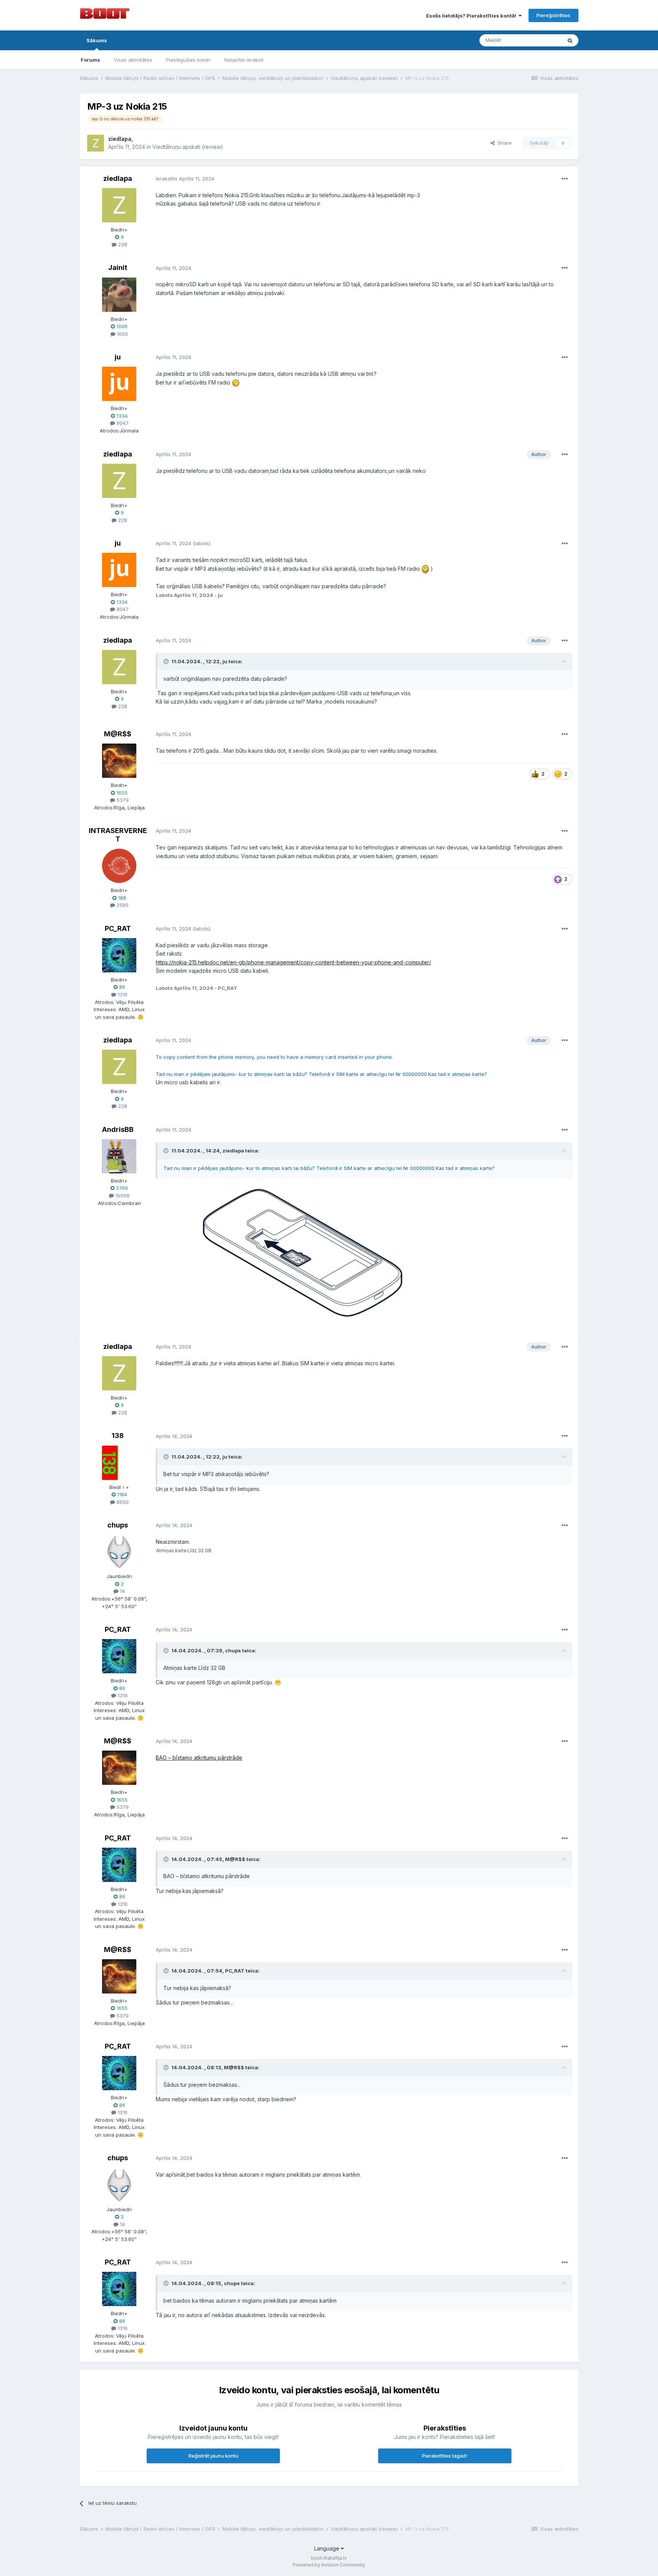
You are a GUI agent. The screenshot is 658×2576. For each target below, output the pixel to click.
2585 (122, 905)
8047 (122, 423)
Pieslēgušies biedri (188, 60)
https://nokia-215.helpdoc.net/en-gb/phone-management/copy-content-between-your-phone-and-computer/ (293, 962)
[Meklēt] (570, 40)
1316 (122, 994)
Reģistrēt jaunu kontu (213, 2456)
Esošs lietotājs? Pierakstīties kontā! (472, 16)
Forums (90, 60)
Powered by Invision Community (329, 2565)
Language (327, 2548)
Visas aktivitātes (133, 60)
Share (503, 143)
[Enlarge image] (346, 1252)
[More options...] (565, 179)
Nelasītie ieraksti (244, 60)
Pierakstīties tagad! (445, 2456)
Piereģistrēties (553, 15)
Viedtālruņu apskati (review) (188, 147)
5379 (122, 800)
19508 (122, 1195)
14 (122, 1591)
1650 (122, 334)
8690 (122, 1502)
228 (122, 244)
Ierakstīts (185, 179)
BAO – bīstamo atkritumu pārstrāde (199, 1758)
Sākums (97, 40)
